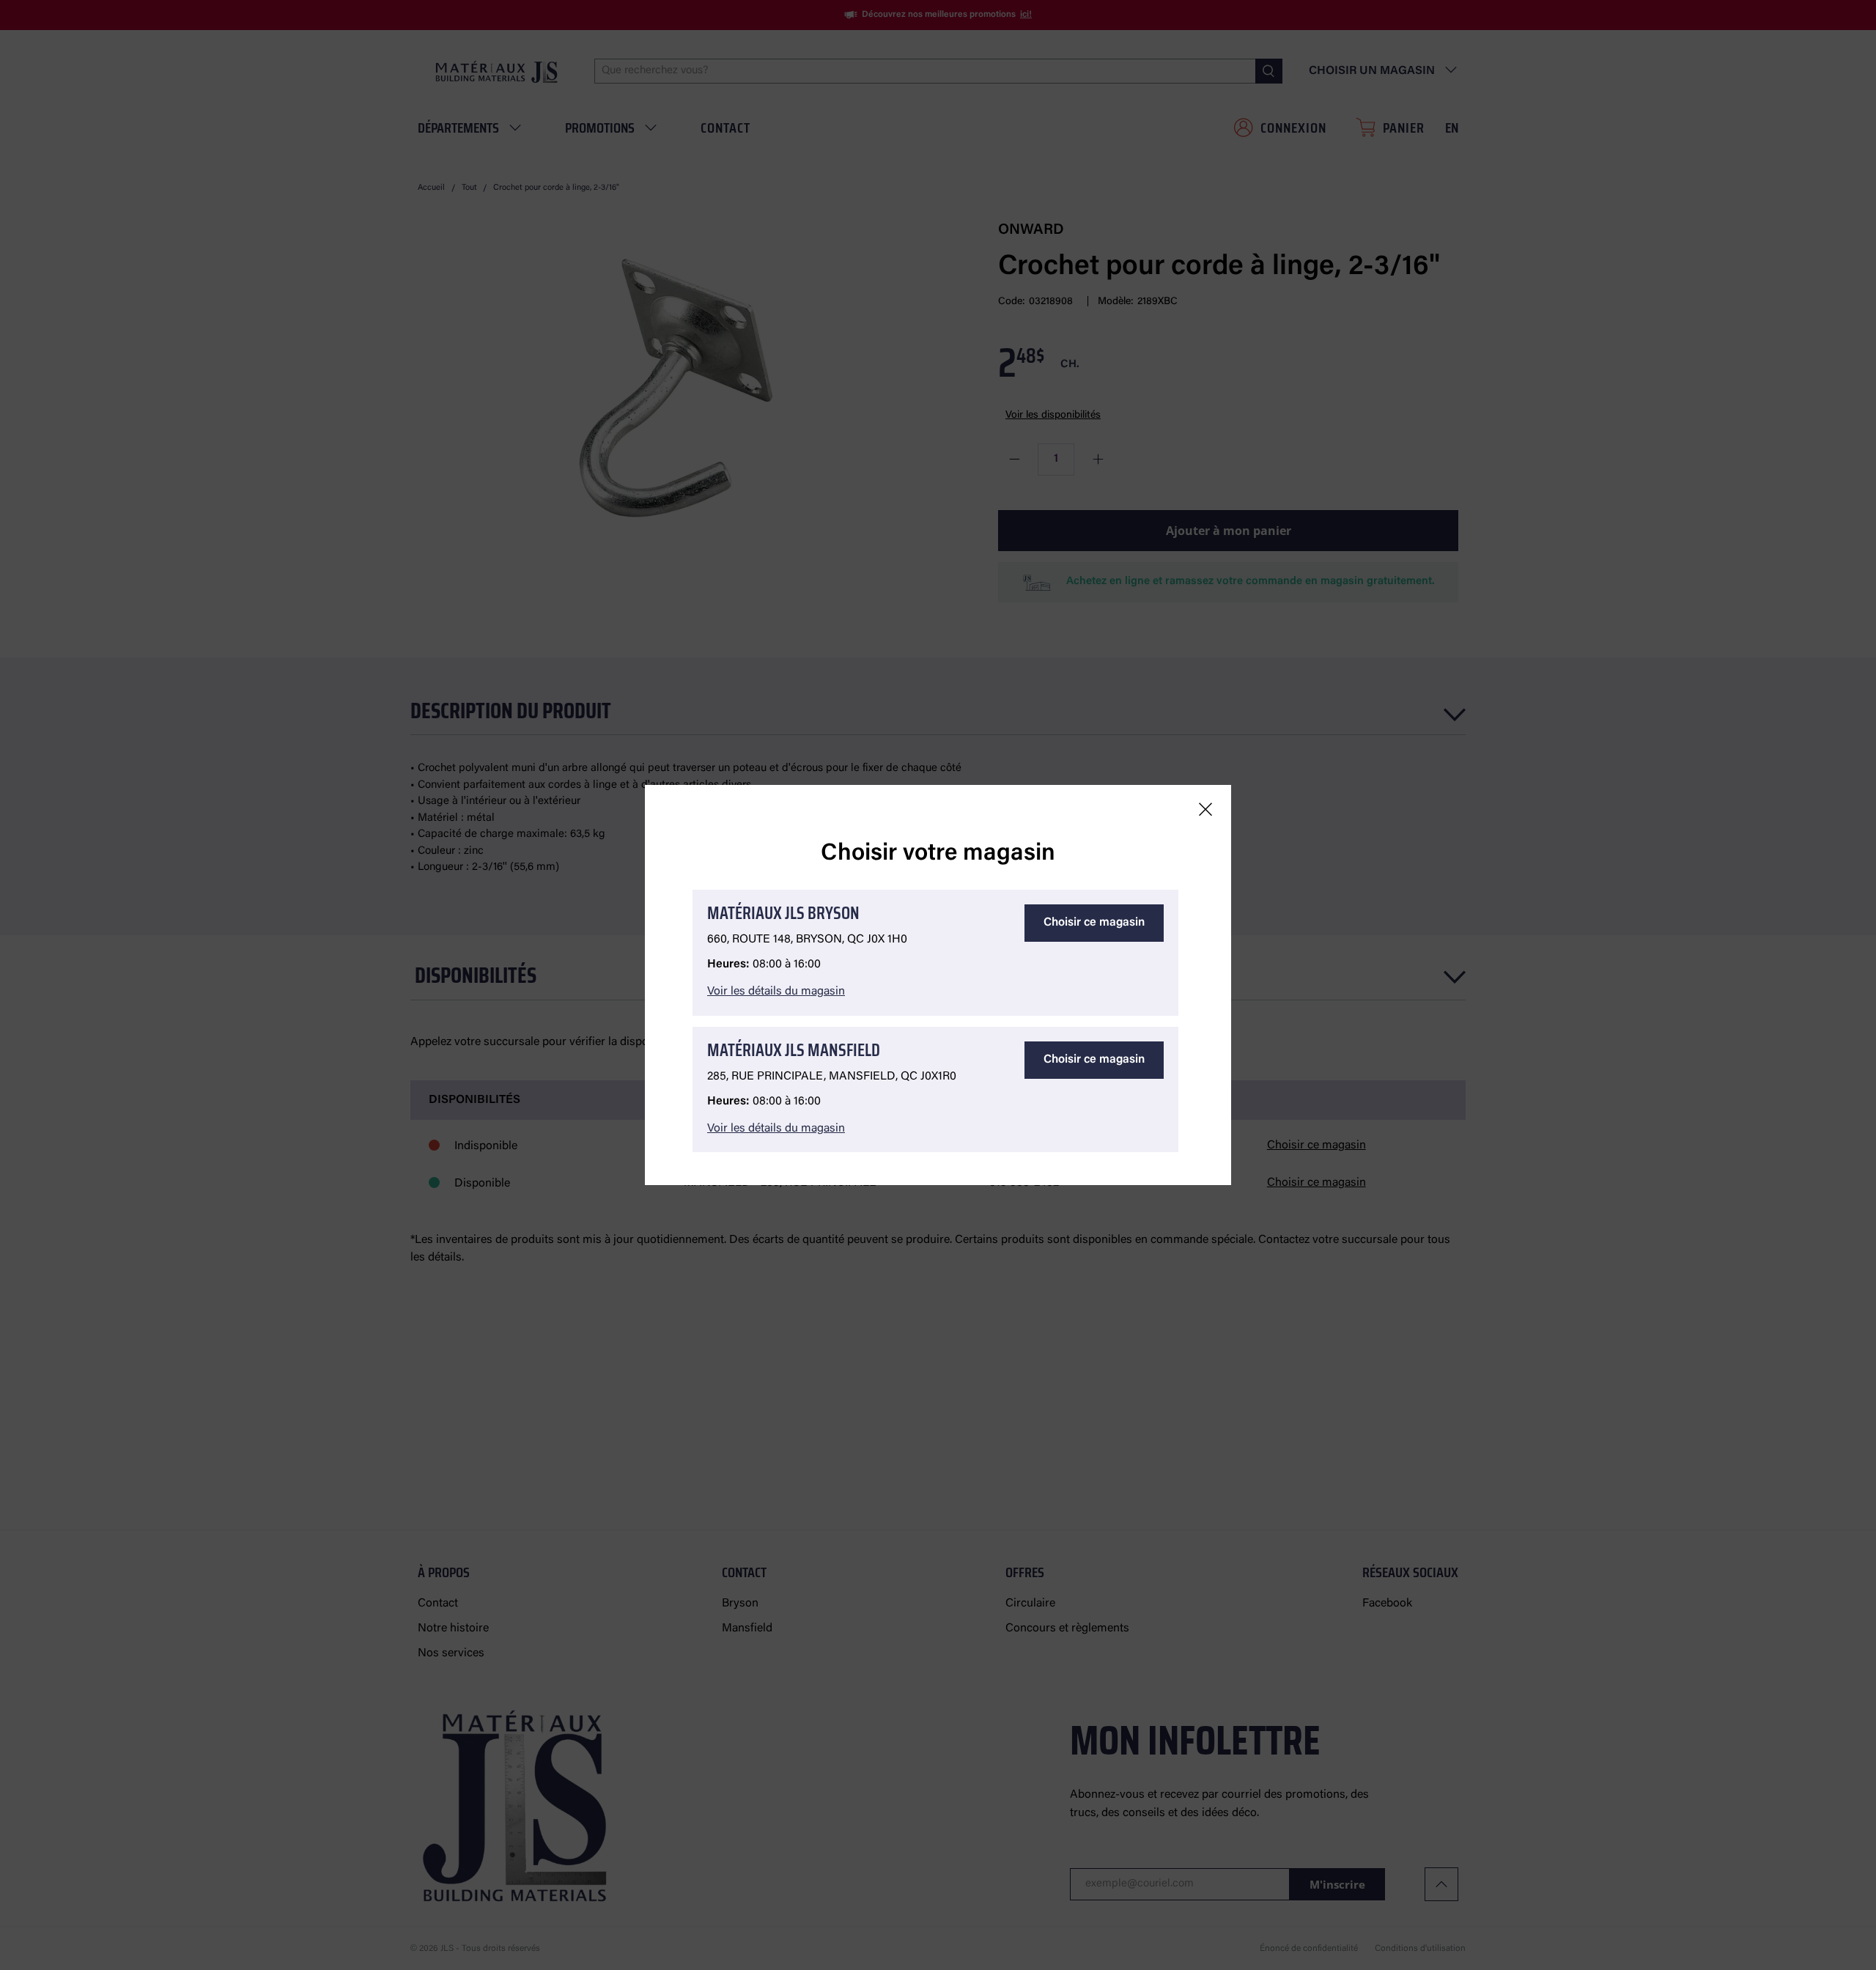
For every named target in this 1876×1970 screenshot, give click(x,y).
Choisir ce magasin (1094, 923)
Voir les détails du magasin (776, 992)
